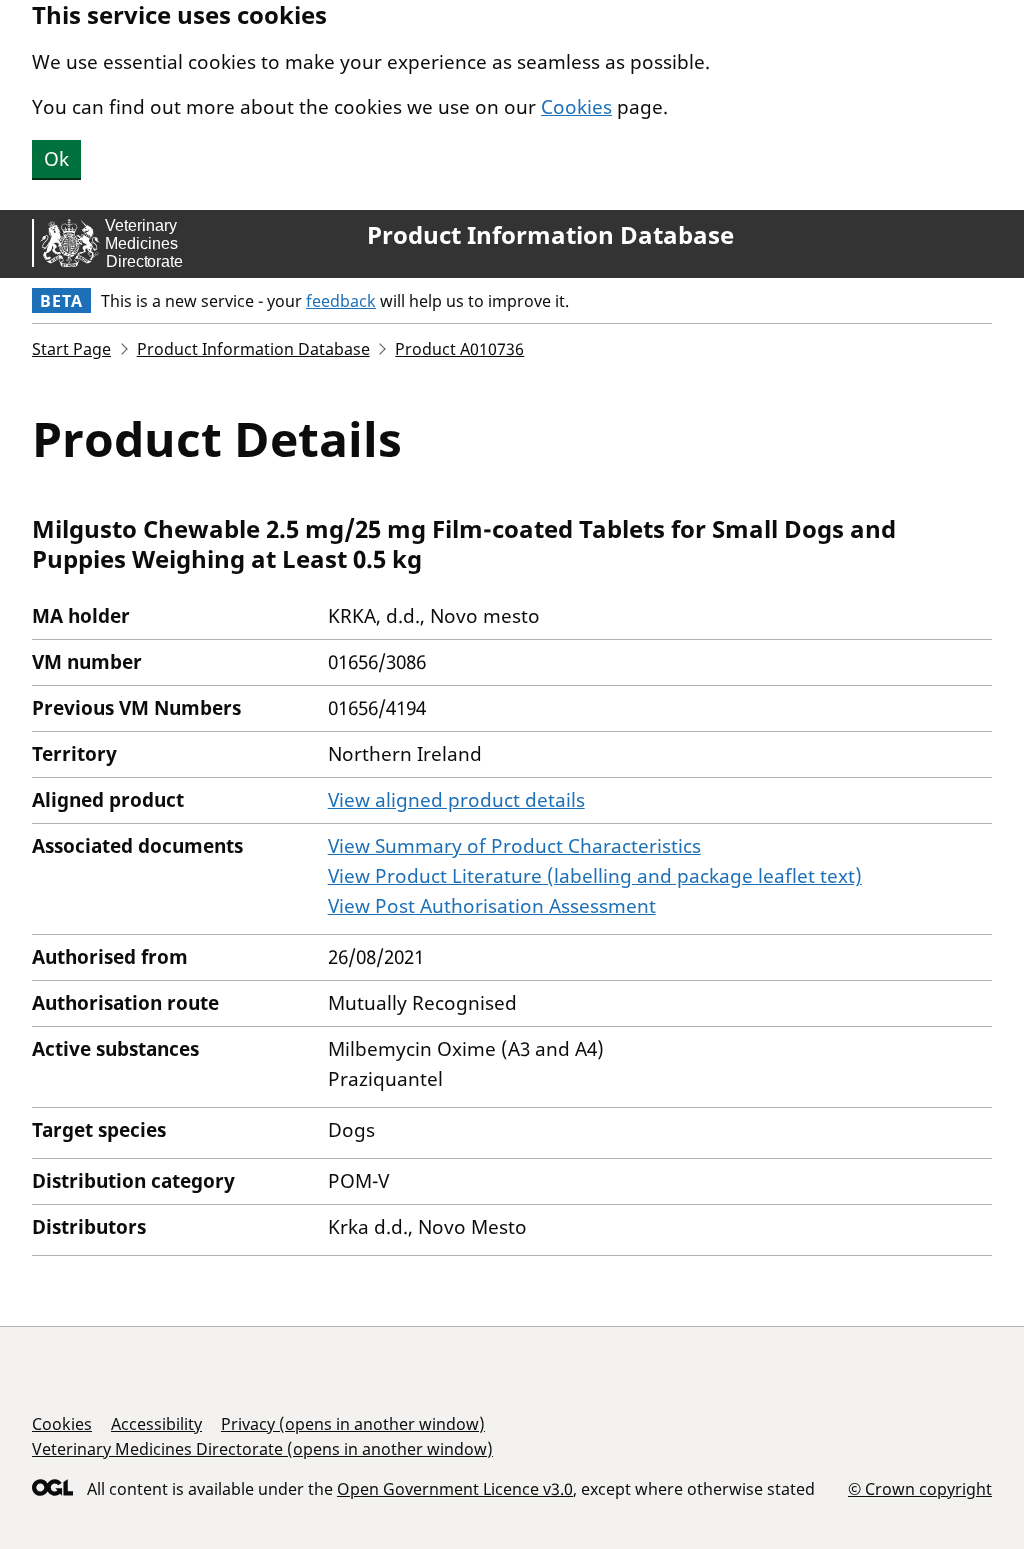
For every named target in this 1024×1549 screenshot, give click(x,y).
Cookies (576, 107)
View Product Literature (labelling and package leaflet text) (595, 876)
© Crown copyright (920, 1488)
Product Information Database (550, 235)
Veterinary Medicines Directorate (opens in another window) (262, 1449)
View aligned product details (456, 800)
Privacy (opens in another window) (353, 1424)
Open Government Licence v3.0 (455, 1489)
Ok (56, 159)
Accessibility (156, 1424)
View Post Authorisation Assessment (492, 906)
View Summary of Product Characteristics (514, 846)
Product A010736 (459, 349)
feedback (341, 301)
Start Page (71, 349)
